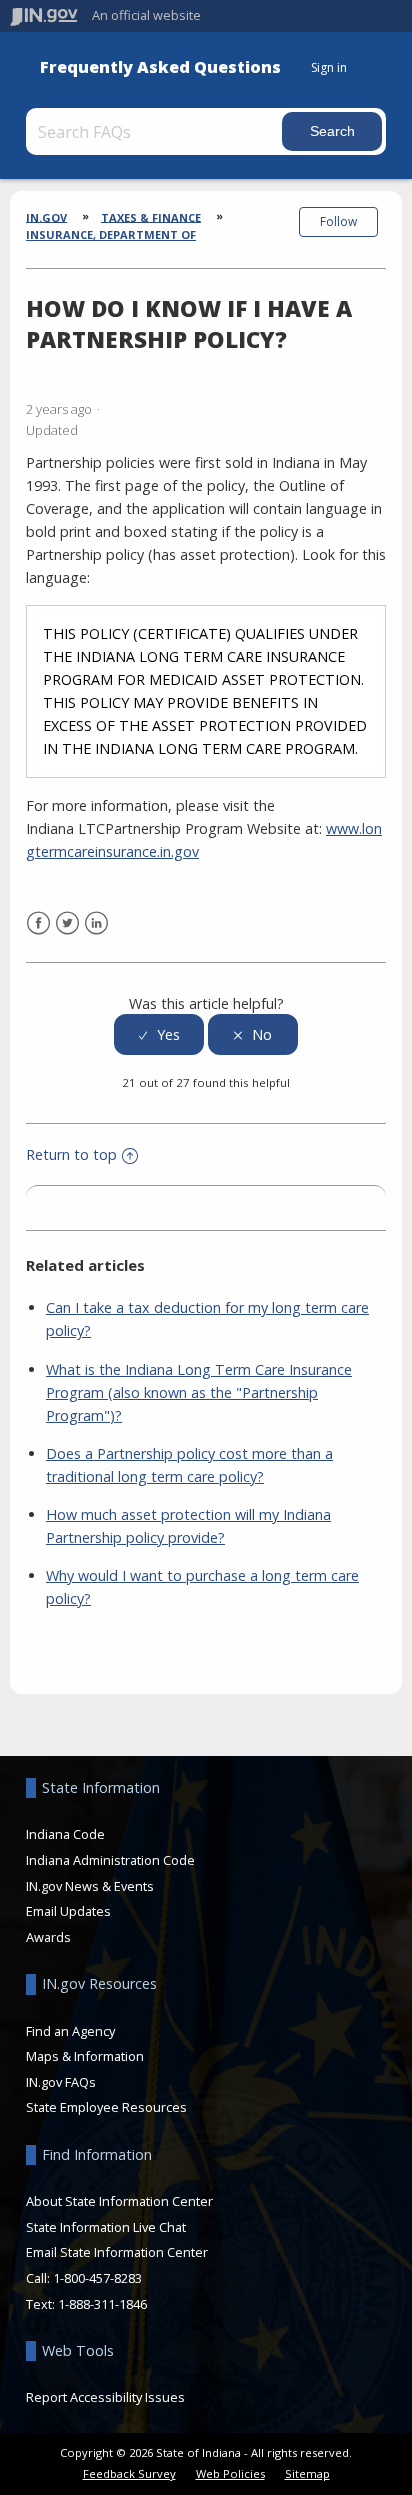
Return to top (71, 1154)
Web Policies (230, 2473)
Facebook (38, 923)
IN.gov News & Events (90, 1886)
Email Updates (68, 1911)
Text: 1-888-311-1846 (86, 2304)
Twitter (67, 923)
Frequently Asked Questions (160, 67)
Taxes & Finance (151, 216)
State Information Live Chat (106, 2227)
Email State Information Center (117, 2252)
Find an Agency (70, 2031)
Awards (48, 1937)
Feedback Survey (129, 2473)
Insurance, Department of (111, 234)
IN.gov (46, 216)
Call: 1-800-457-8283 (84, 2278)
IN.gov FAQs (61, 2082)
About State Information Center (119, 2201)
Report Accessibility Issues (105, 2397)
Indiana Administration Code (110, 1860)
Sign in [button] (329, 67)
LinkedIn (96, 923)
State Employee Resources (106, 2107)
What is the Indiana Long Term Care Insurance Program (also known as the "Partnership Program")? (199, 1392)
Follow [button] (338, 221)
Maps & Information (85, 2056)
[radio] (159, 1034)
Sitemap (307, 2473)
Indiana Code (65, 1834)
